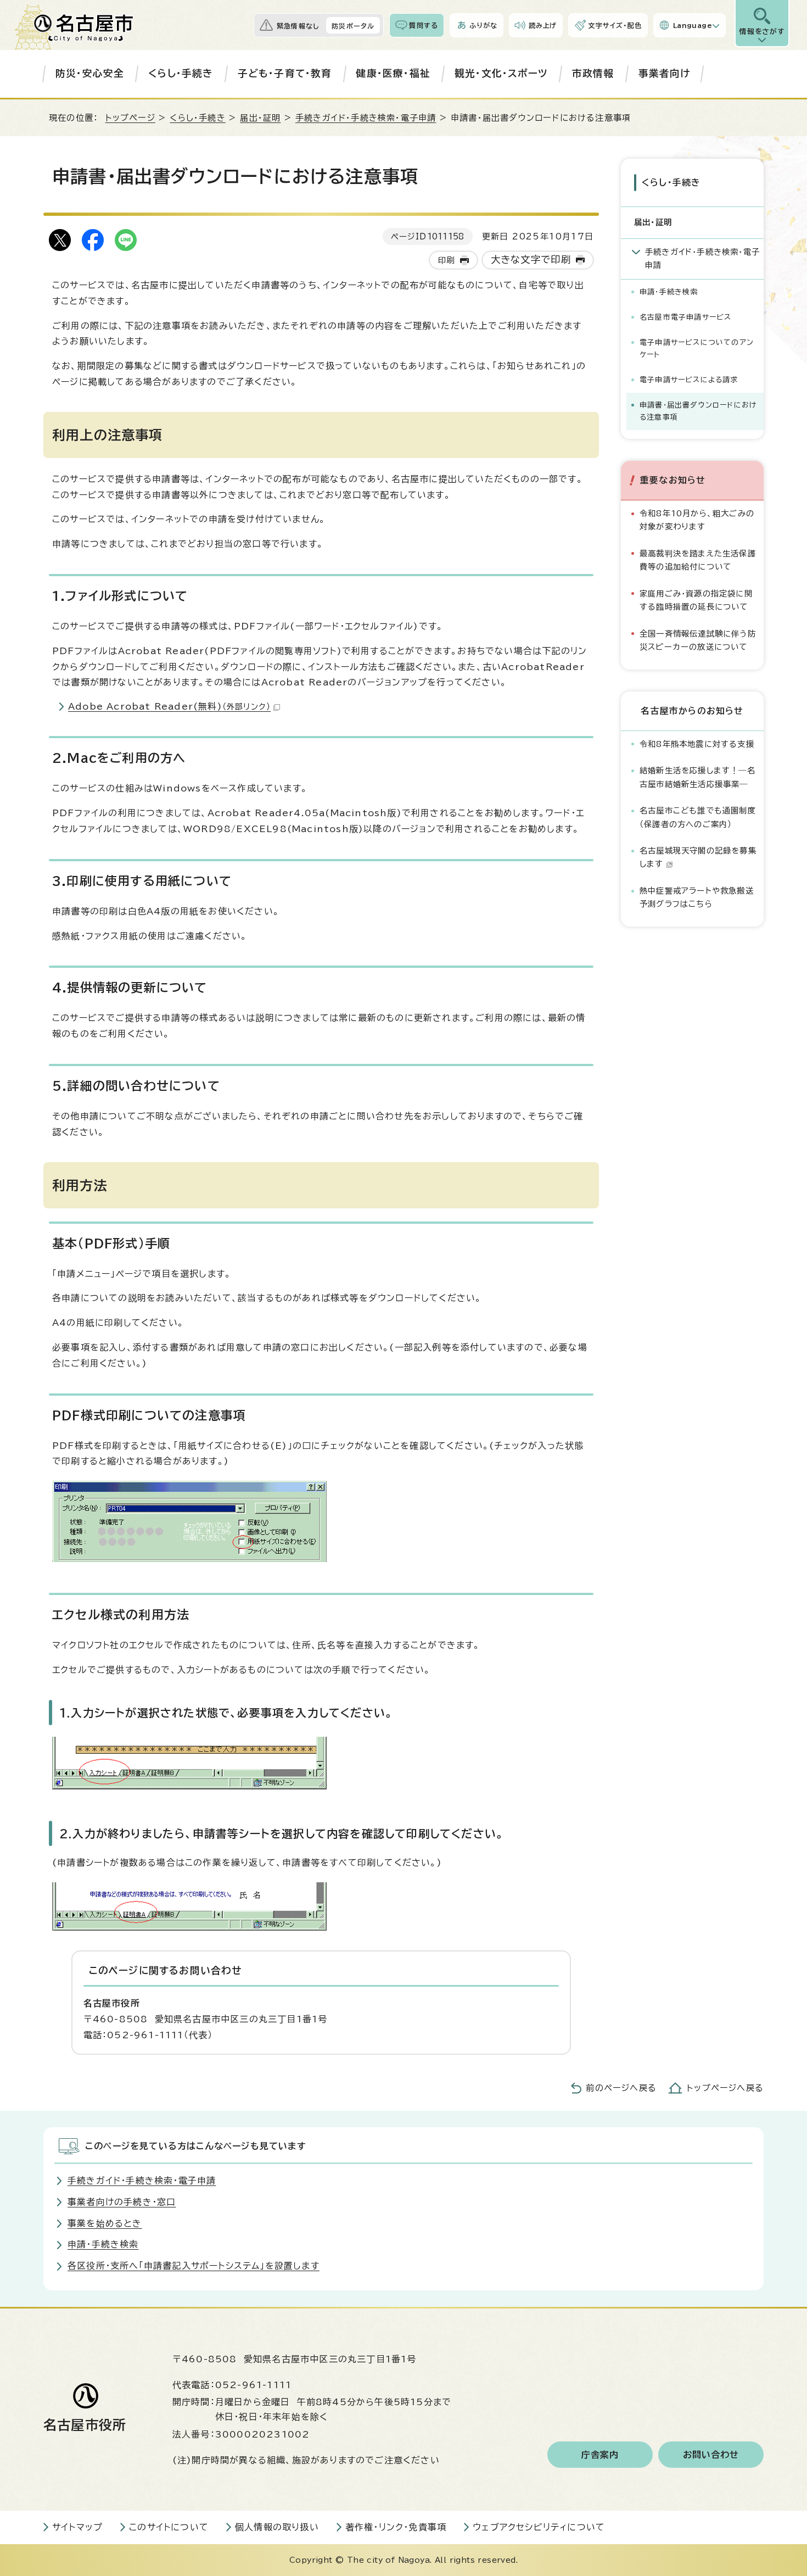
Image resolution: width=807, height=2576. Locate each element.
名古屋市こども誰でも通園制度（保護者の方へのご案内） (698, 817)
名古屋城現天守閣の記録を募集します (698, 857)
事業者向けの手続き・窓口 (122, 2202)
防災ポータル (353, 26)
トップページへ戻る (725, 2088)
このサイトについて (169, 2527)
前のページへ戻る (621, 2088)
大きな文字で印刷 (531, 260)
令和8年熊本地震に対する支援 (697, 744)
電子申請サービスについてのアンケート (697, 349)
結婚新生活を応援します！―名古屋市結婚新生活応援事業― (697, 777)
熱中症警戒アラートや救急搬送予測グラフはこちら (697, 897)
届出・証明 (260, 118)
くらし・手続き (181, 73)
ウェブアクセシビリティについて (539, 2527)
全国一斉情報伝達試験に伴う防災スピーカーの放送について (698, 640)
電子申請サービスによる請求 (689, 380)
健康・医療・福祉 (393, 73)
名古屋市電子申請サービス (685, 317)
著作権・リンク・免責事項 (396, 2527)
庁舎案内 (600, 2455)
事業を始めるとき (105, 2223)
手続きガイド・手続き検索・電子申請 (366, 118)
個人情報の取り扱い (277, 2527)
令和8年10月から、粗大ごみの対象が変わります (697, 520)
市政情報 (593, 73)
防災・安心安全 (90, 73)
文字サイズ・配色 (615, 25)
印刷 (446, 260)
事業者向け (665, 73)
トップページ (130, 118)
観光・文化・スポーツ (501, 73)
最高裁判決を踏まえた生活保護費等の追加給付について (698, 560)
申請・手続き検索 (669, 292)
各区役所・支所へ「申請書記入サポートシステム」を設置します (194, 2266)
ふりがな (483, 25)
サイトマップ (77, 2527)
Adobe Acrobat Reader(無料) (169, 706)
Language (693, 25)
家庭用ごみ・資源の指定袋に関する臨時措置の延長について (696, 600)
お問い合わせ (711, 2455)
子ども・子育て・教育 (285, 73)
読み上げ (543, 25)
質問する (424, 25)
